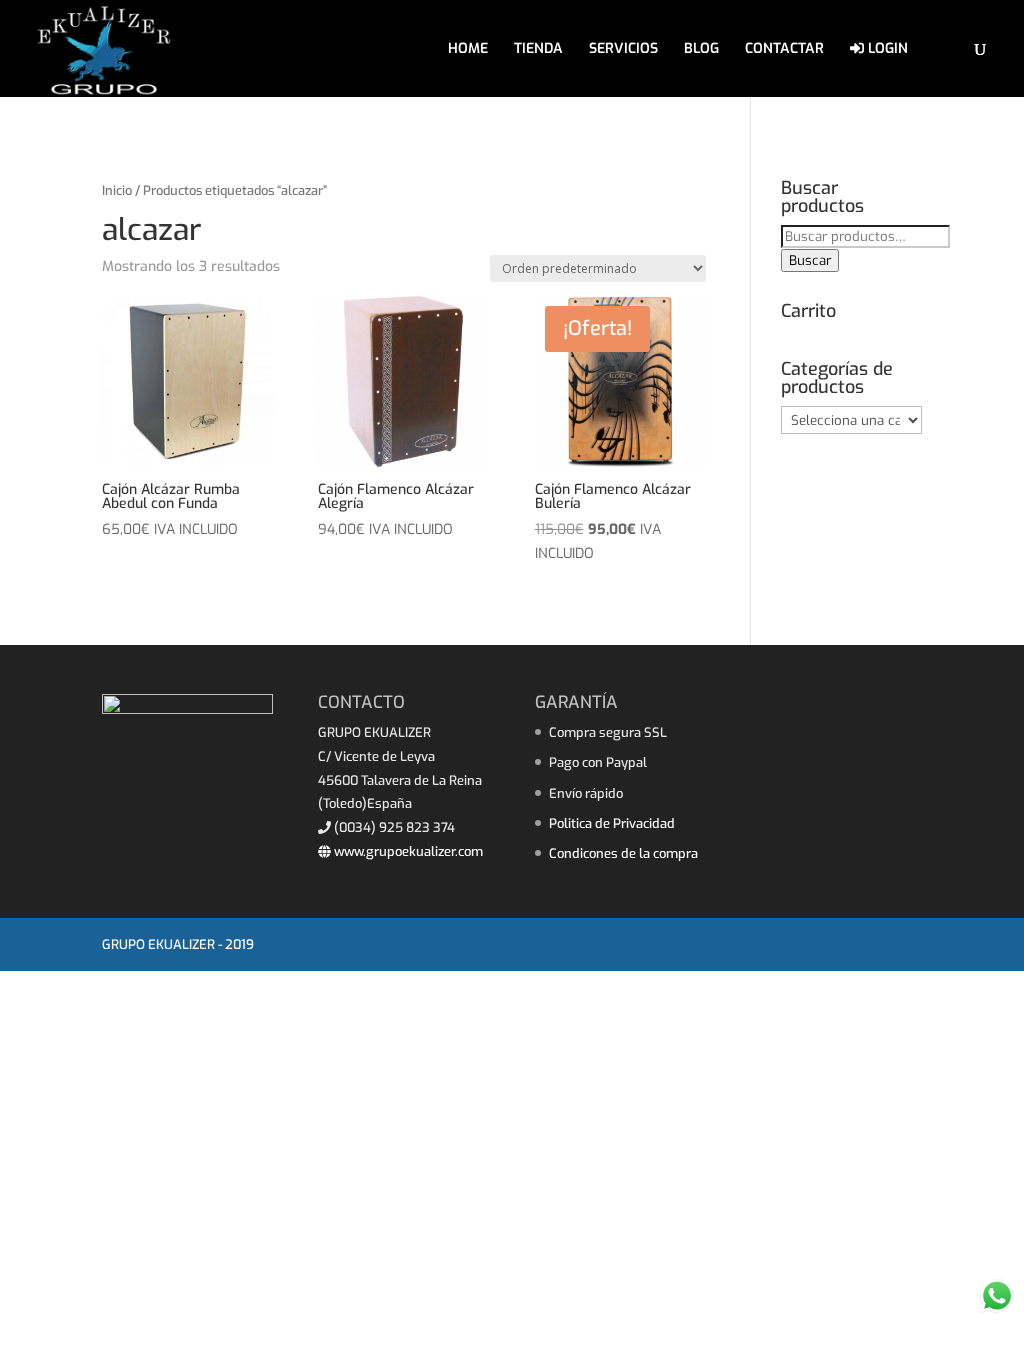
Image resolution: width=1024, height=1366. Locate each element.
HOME (468, 50)
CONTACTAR (784, 50)
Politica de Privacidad (612, 823)
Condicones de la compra (623, 853)
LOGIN (886, 49)
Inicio (117, 190)
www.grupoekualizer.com (407, 851)
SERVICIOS (623, 50)
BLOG (701, 50)
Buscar (810, 260)
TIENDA (538, 50)
